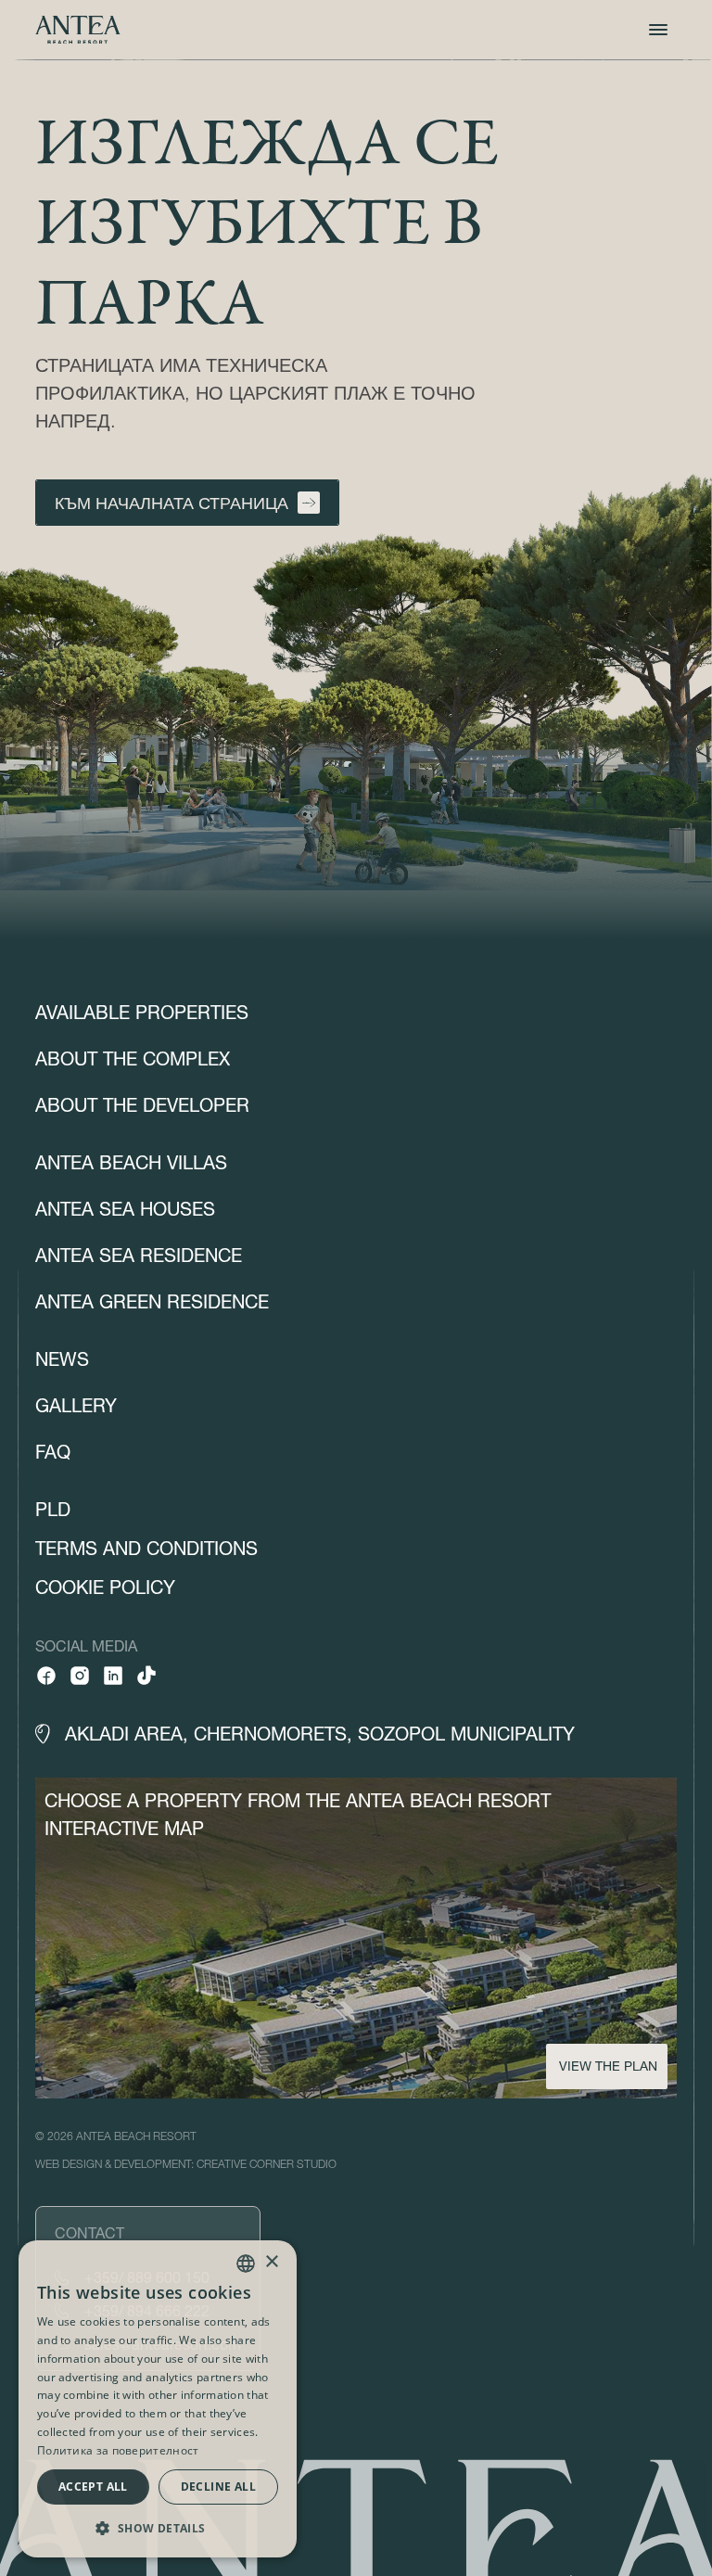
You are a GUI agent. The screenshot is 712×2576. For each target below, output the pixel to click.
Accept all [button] (93, 2487)
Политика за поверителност (118, 2450)
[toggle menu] (658, 30)
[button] (158, 2528)
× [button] (271, 2262)
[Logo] (78, 30)
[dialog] (158, 2399)
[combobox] (246, 2264)
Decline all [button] (218, 2487)
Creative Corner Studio (267, 2164)
